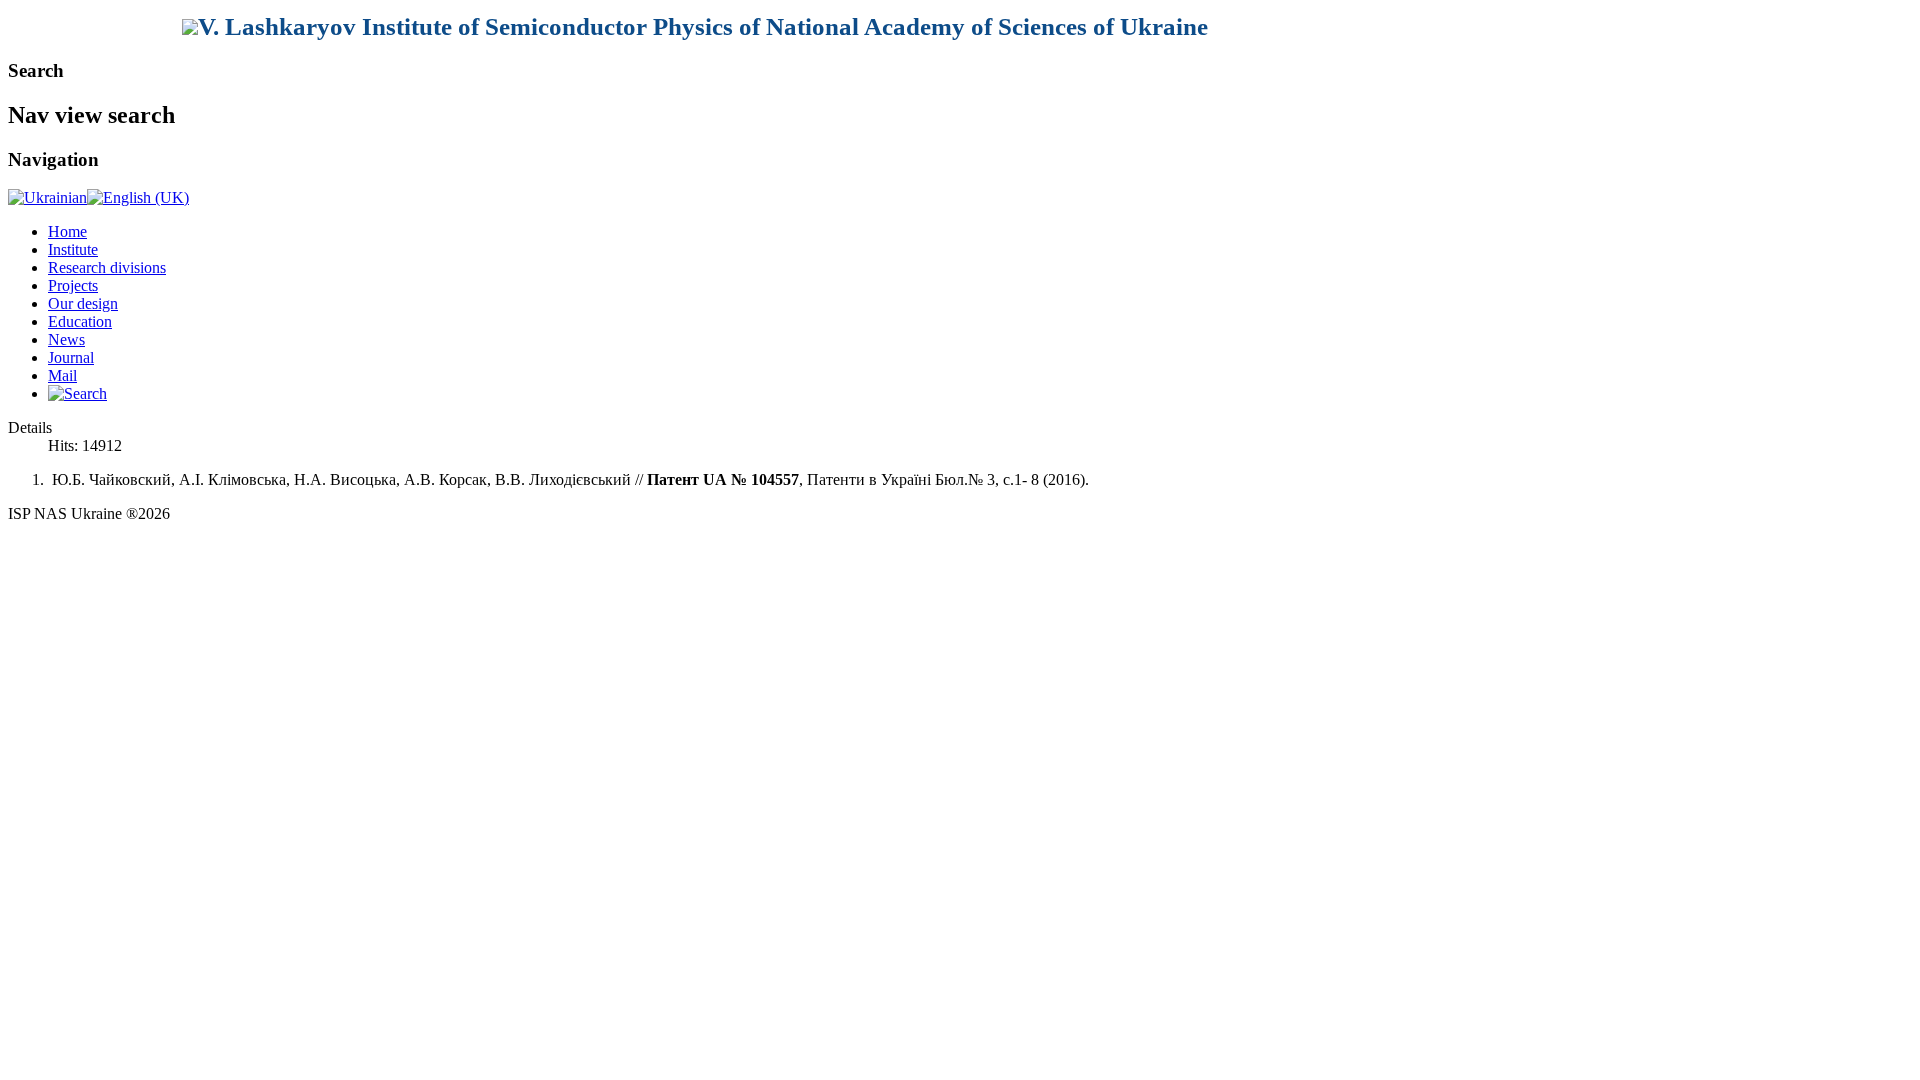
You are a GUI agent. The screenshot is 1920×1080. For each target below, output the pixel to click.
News (66, 339)
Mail (62, 375)
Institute (73, 249)
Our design (83, 303)
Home (67, 231)
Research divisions (107, 267)
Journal (71, 357)
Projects (73, 285)
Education (80, 321)
